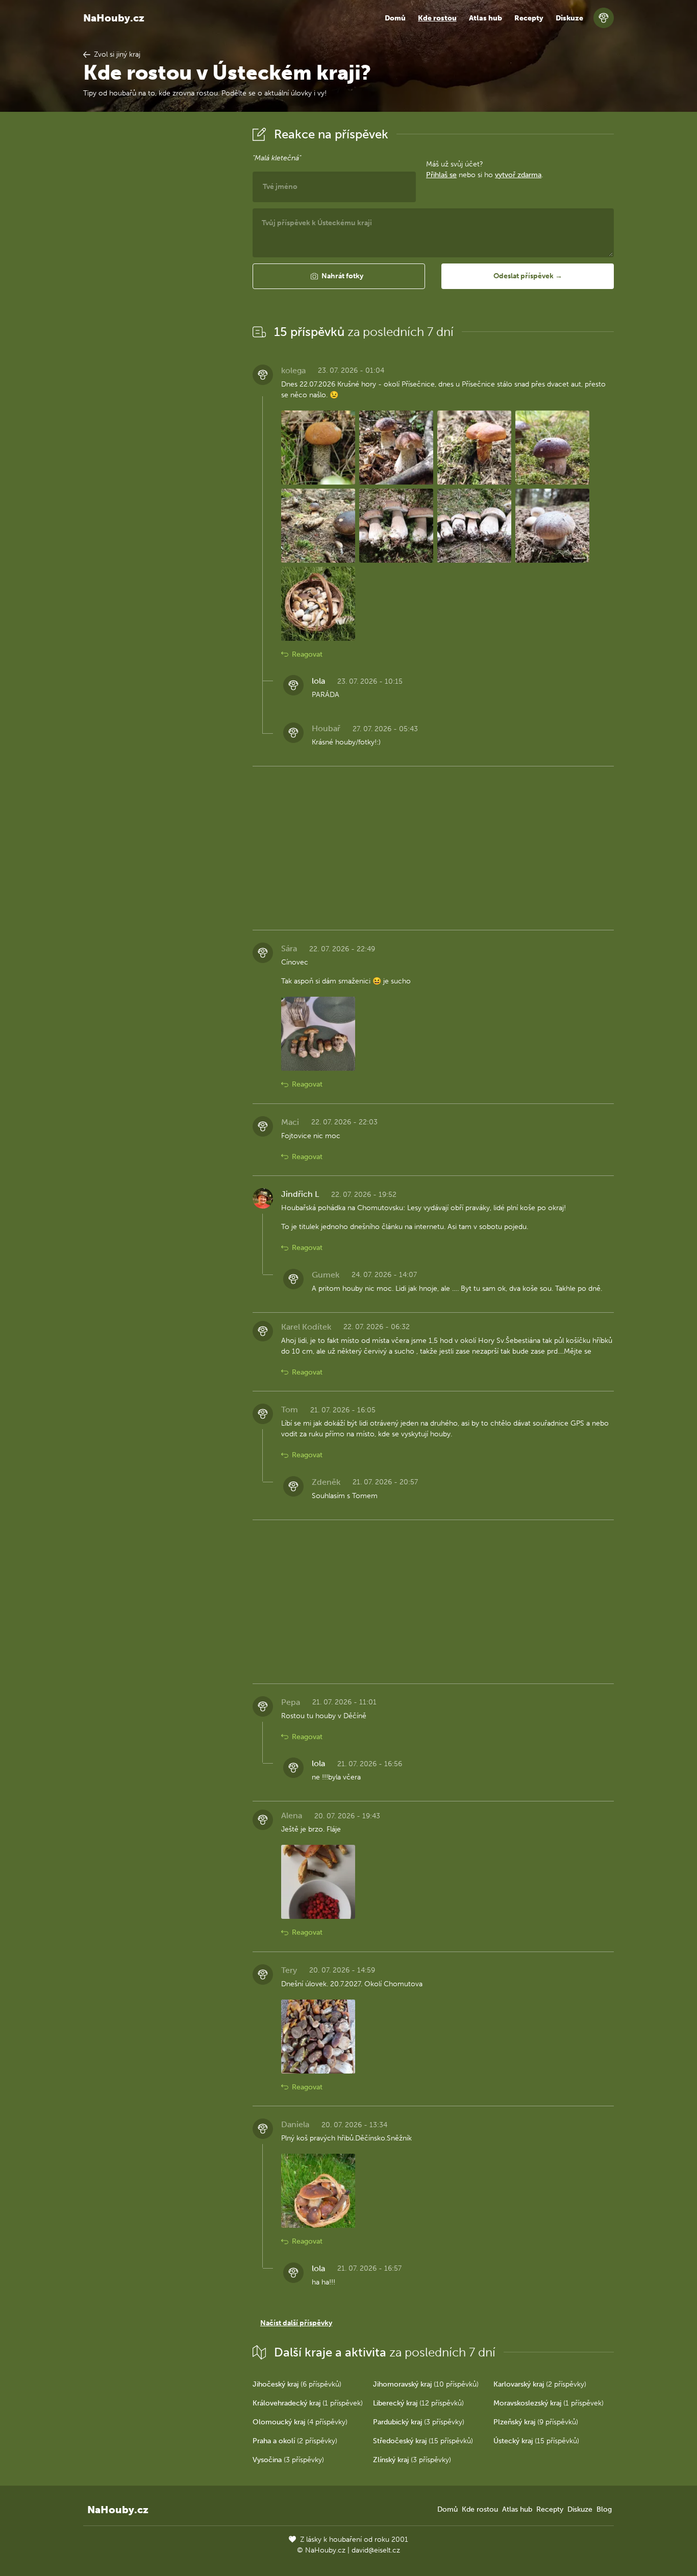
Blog (604, 2509)
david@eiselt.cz (376, 2550)
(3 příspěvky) (419, 2422)
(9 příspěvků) (536, 2422)
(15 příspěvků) (423, 2441)
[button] (339, 276)
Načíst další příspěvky (296, 2323)
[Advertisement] (160, 277)
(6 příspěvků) (297, 2384)
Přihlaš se (441, 175)
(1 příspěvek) (308, 2403)
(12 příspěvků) (418, 2403)
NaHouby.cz (114, 18)
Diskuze (569, 18)
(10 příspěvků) (426, 2384)
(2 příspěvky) (540, 2384)
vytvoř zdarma (518, 175)
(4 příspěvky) (300, 2422)
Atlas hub (486, 18)
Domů (395, 18)
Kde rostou (437, 18)
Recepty (529, 18)
